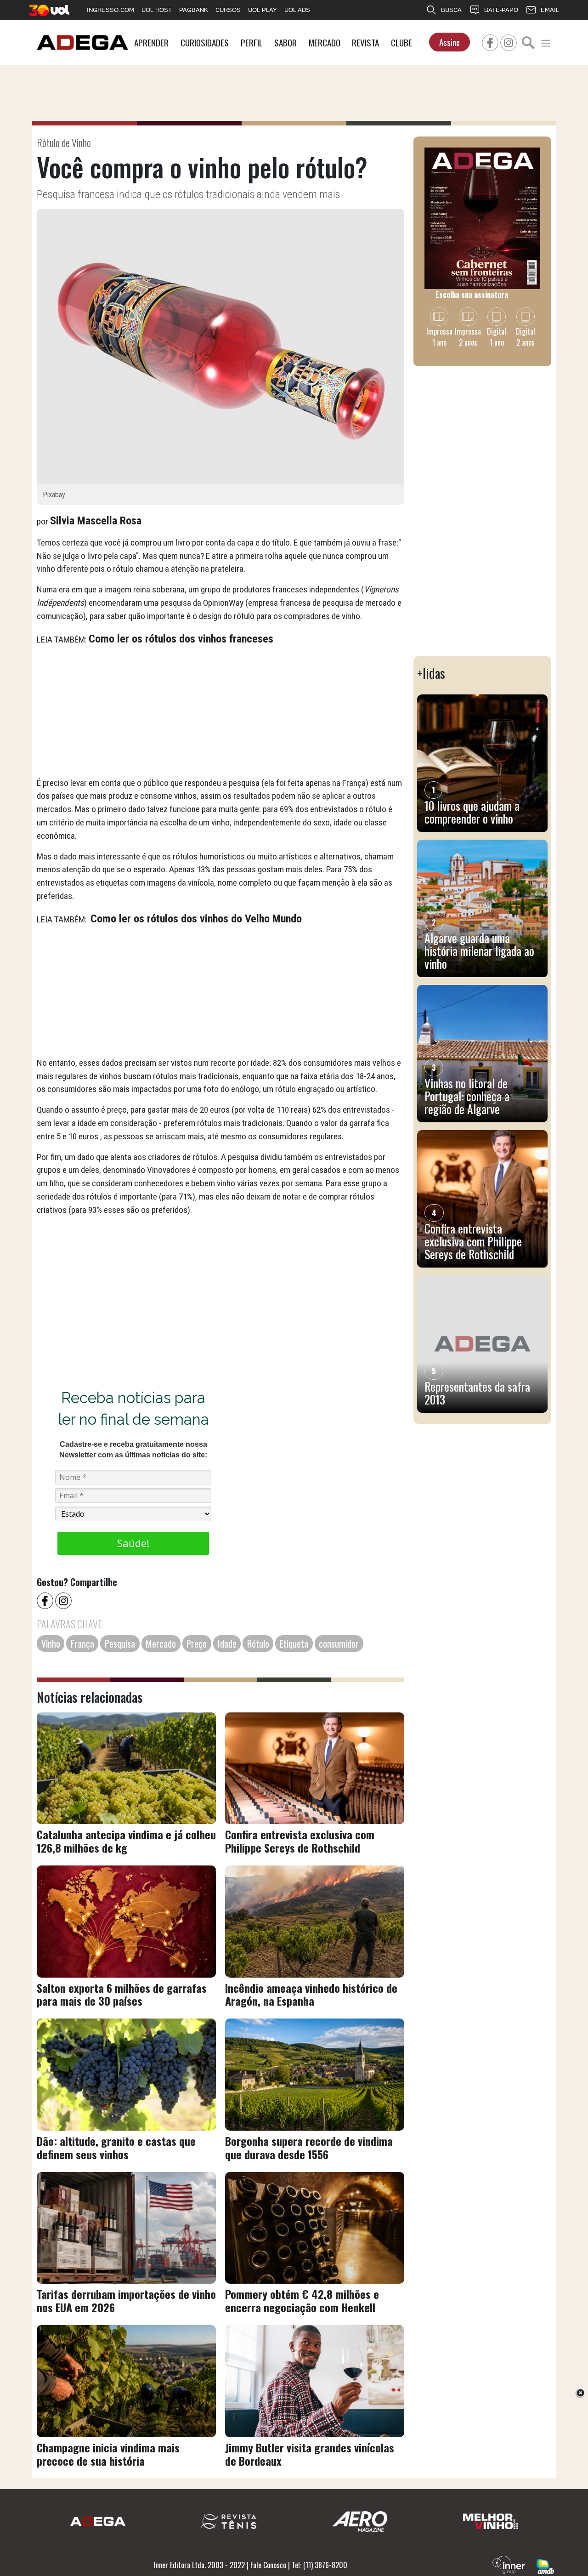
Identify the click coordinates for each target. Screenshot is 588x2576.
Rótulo (258, 1643)
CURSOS (228, 10)
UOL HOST (157, 10)
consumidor (339, 1643)
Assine (449, 42)
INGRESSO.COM (110, 10)
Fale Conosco (268, 2565)
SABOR (286, 43)
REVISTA (365, 43)
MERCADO (325, 43)
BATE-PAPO (501, 10)
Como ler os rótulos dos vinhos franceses (181, 639)
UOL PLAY (263, 10)
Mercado (161, 1643)
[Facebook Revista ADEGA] (490, 41)
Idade (227, 1643)
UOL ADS (297, 10)
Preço (197, 1643)
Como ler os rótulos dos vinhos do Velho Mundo (196, 919)
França (82, 1643)
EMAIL (550, 10)
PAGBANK (194, 10)
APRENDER (151, 43)
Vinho (51, 1643)
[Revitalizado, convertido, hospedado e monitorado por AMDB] (545, 2565)
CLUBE (401, 43)
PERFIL (252, 43)
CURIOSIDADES (205, 43)
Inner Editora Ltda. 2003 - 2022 (199, 2565)
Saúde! (133, 1543)
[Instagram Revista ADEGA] (509, 41)
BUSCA (451, 10)
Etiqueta (294, 1643)
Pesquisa (120, 1643)
